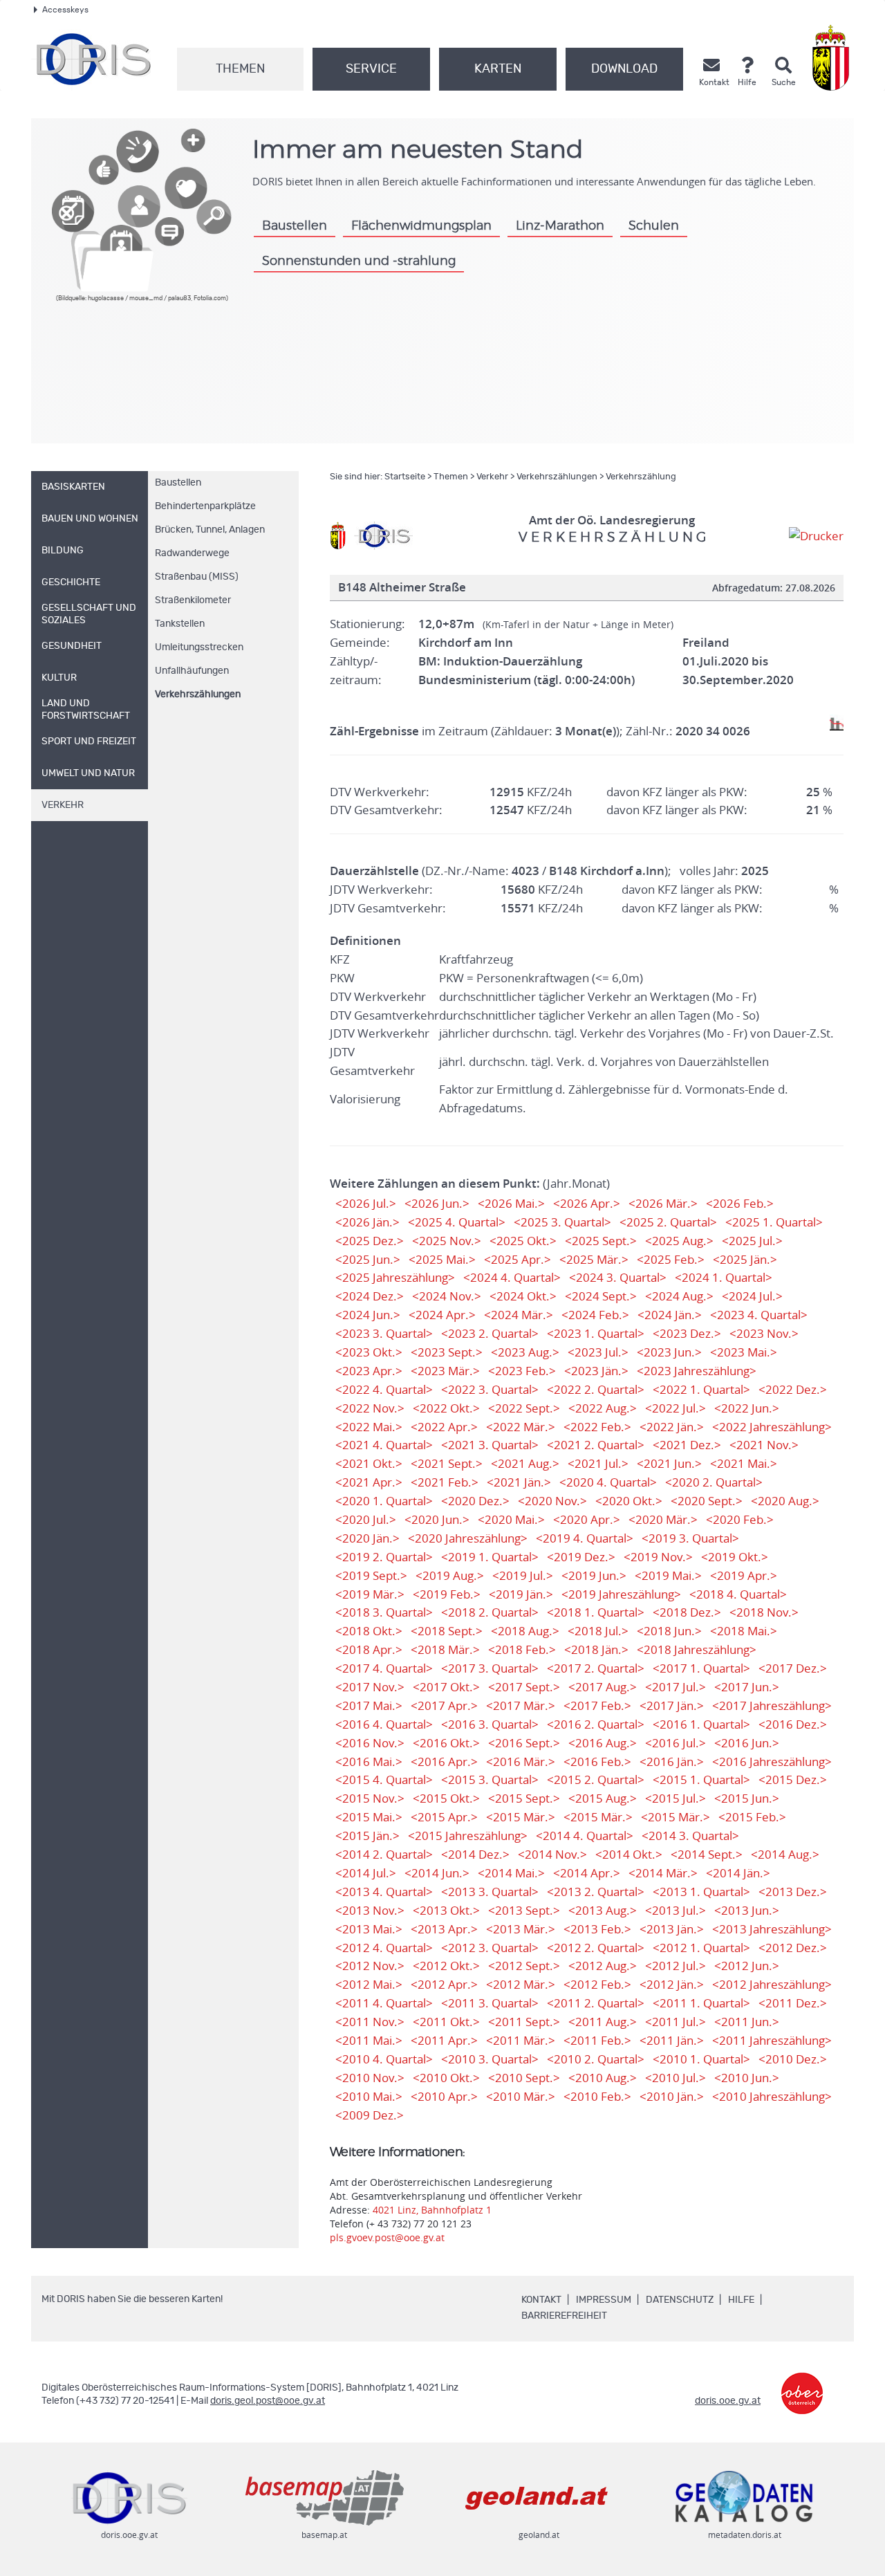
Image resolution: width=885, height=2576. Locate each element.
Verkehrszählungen (198, 694)
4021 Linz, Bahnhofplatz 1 (432, 2210)
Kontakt (541, 2300)
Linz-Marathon (560, 226)
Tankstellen (180, 624)
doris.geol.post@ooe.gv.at (268, 2401)
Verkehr (492, 477)
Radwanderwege (192, 553)
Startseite (405, 477)
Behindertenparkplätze (205, 506)
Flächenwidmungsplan (421, 226)
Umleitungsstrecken (199, 647)
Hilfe (741, 2300)
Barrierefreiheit (564, 2316)
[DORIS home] (383, 535)
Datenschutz (680, 2300)
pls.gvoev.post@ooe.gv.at (387, 2237)
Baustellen (295, 226)
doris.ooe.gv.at (728, 2401)
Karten (498, 69)
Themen (240, 69)
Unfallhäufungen (192, 671)
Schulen (654, 226)
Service (371, 69)
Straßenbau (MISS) (197, 577)
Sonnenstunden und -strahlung (359, 261)
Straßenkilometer (193, 600)
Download (624, 69)
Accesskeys (65, 10)
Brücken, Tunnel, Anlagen (210, 530)
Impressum (604, 2300)
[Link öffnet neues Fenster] (802, 2383)
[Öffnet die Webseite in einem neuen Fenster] (833, 58)
